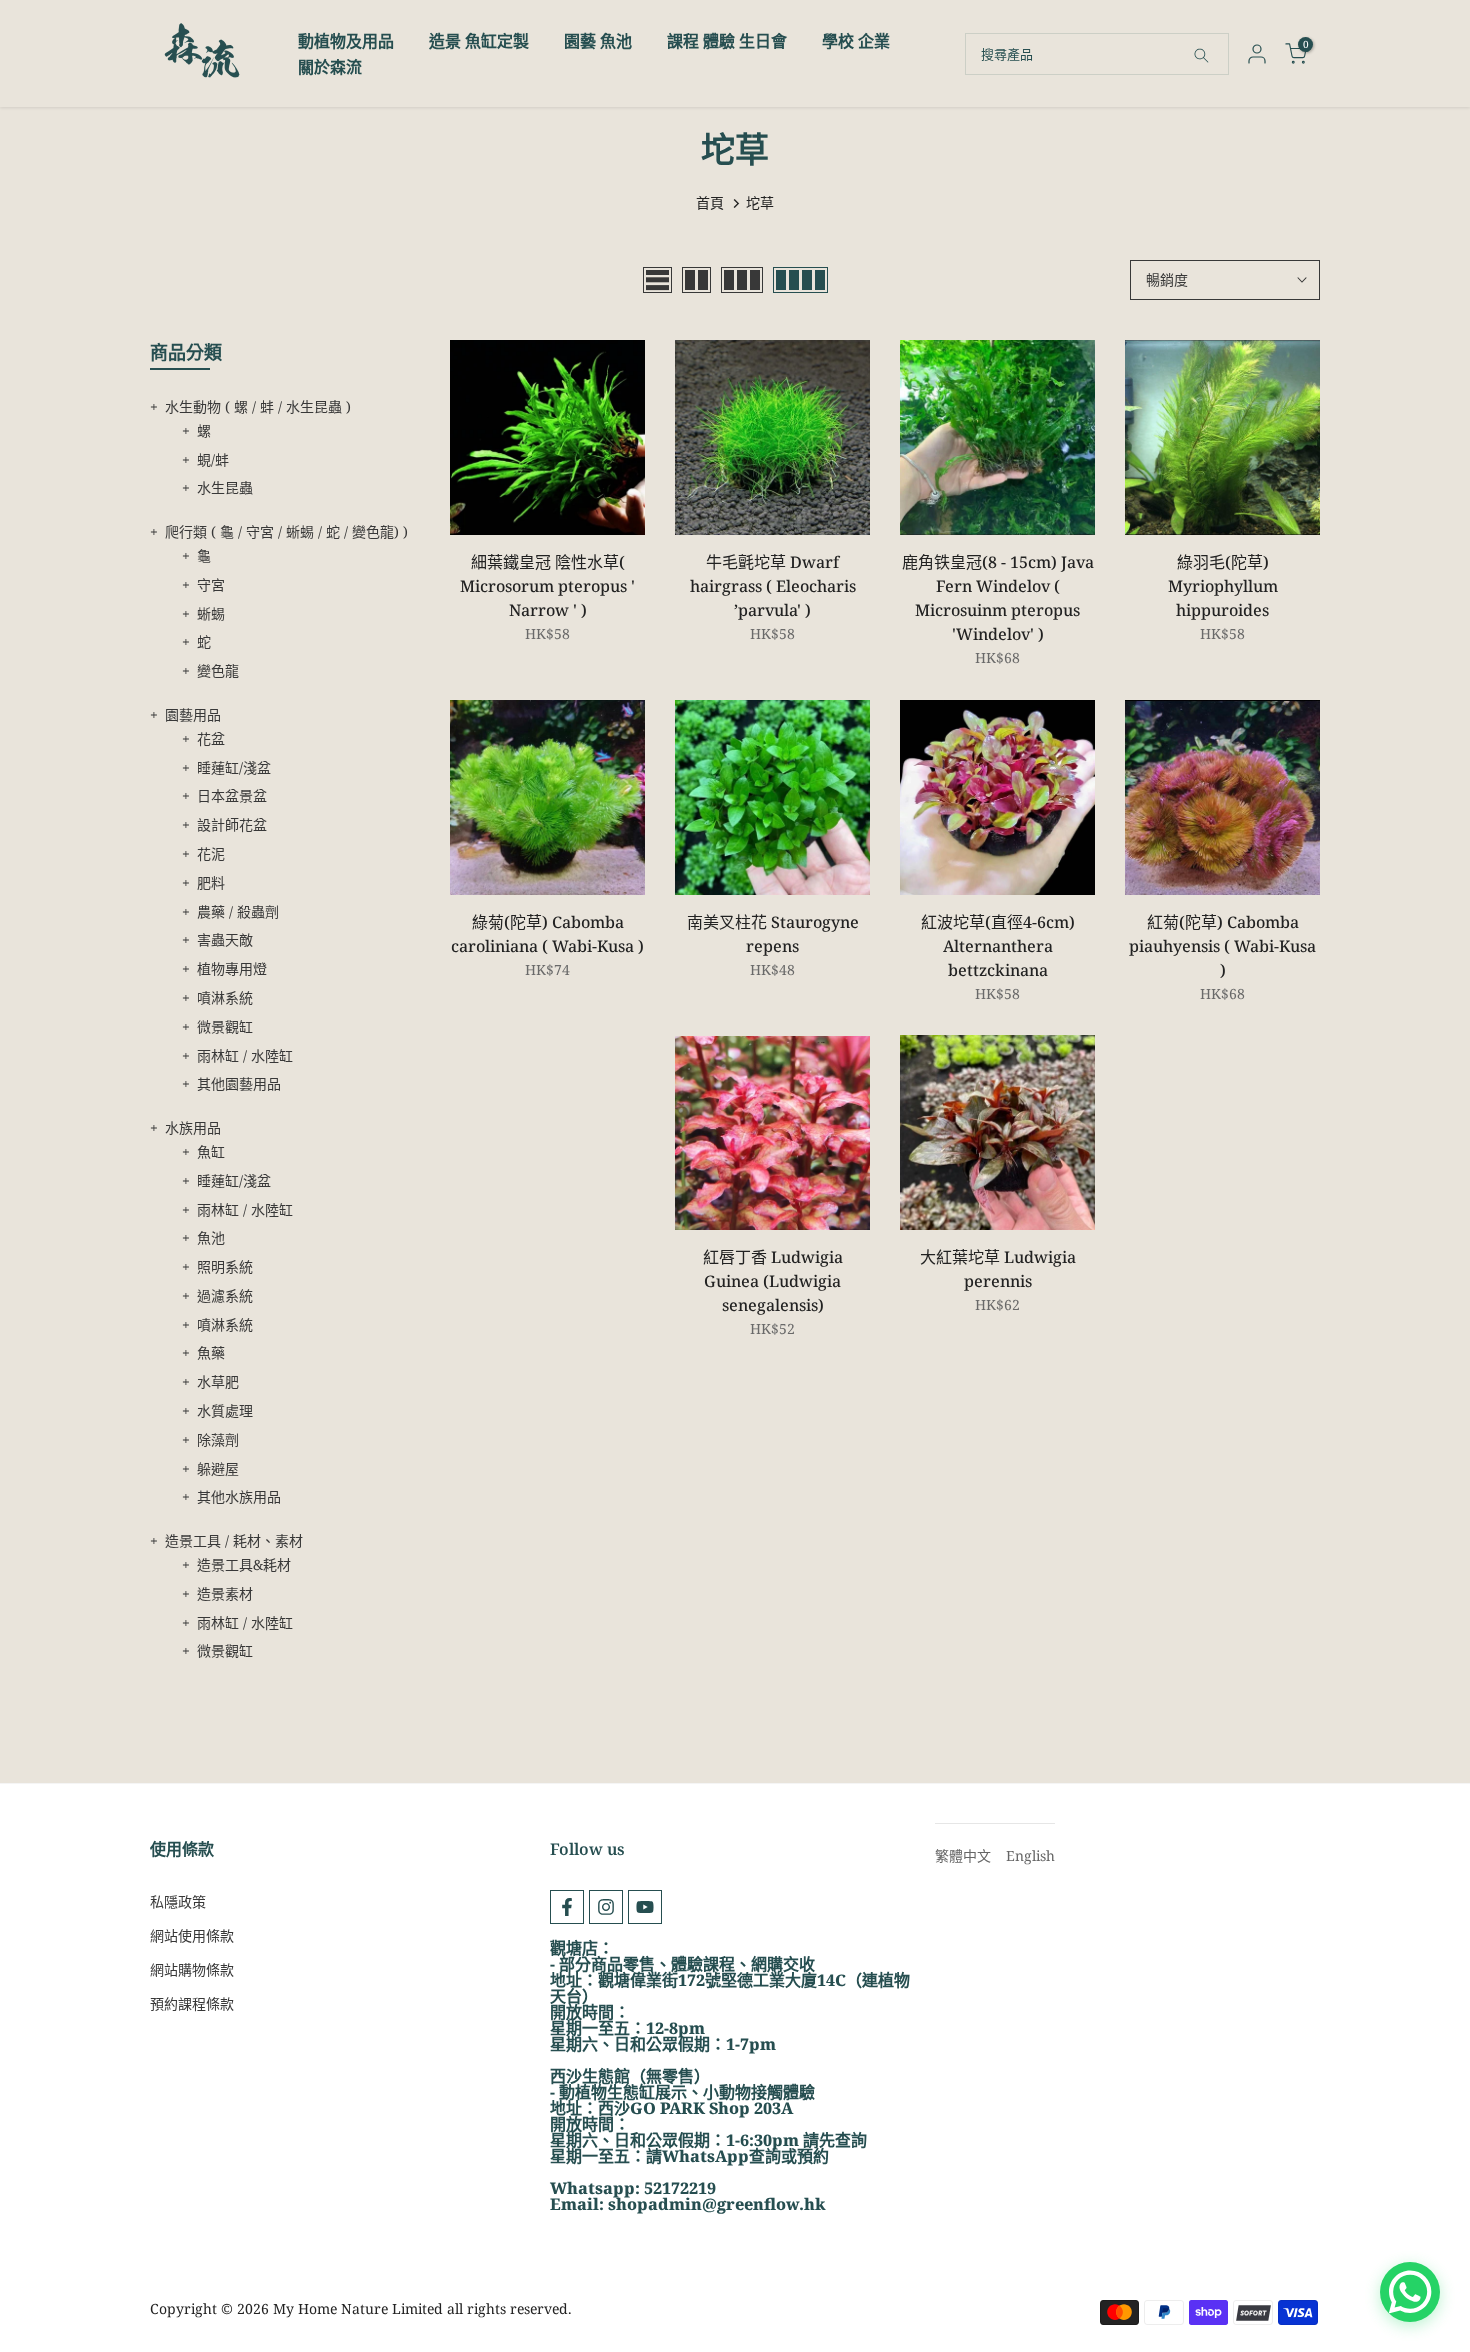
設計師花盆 (232, 824)
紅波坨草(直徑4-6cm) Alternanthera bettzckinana (998, 946)
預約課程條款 (192, 2003)
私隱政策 (178, 1901)
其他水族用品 (239, 1496)
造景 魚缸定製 (479, 41)
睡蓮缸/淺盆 (234, 767)
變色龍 (218, 670)
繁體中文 (963, 1855)
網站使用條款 (192, 1935)
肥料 (211, 882)
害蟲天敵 (225, 939)
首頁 (710, 202)
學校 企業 (856, 41)
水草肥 (218, 1381)
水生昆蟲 (225, 487)
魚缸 (211, 1151)
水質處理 (225, 1410)
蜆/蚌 (213, 459)
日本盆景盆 (232, 795)
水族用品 (193, 1127)
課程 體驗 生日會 (727, 41)
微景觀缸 (225, 1026)
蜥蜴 (211, 613)
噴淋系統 (225, 997)
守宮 (211, 584)
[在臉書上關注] (567, 1907)
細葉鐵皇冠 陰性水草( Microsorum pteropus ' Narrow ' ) (547, 586)
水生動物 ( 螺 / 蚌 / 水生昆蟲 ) (258, 406)
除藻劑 (218, 1439)
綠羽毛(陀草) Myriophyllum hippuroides (1223, 586)
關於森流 (330, 67)
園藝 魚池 (598, 41)
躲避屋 (218, 1468)
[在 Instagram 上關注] (606, 1907)
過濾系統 (225, 1295)
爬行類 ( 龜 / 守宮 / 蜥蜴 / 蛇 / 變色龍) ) (286, 531)
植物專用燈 (232, 968)
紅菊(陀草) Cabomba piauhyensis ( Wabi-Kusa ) (1222, 946)
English (1030, 1855)
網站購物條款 (192, 1969)
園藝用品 (193, 714)
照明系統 (225, 1266)
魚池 (211, 1237)
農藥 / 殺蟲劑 (238, 911)
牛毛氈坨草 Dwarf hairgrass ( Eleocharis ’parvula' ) (773, 586)
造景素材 (225, 1593)
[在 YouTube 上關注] (645, 1907)
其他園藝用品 (239, 1083)
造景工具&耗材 (244, 1564)
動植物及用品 (346, 41)
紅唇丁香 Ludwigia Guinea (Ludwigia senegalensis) (773, 1281)
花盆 (211, 738)
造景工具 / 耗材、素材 (234, 1540)
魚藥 (211, 1352)
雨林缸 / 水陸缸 (245, 1055)
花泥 (211, 853)
